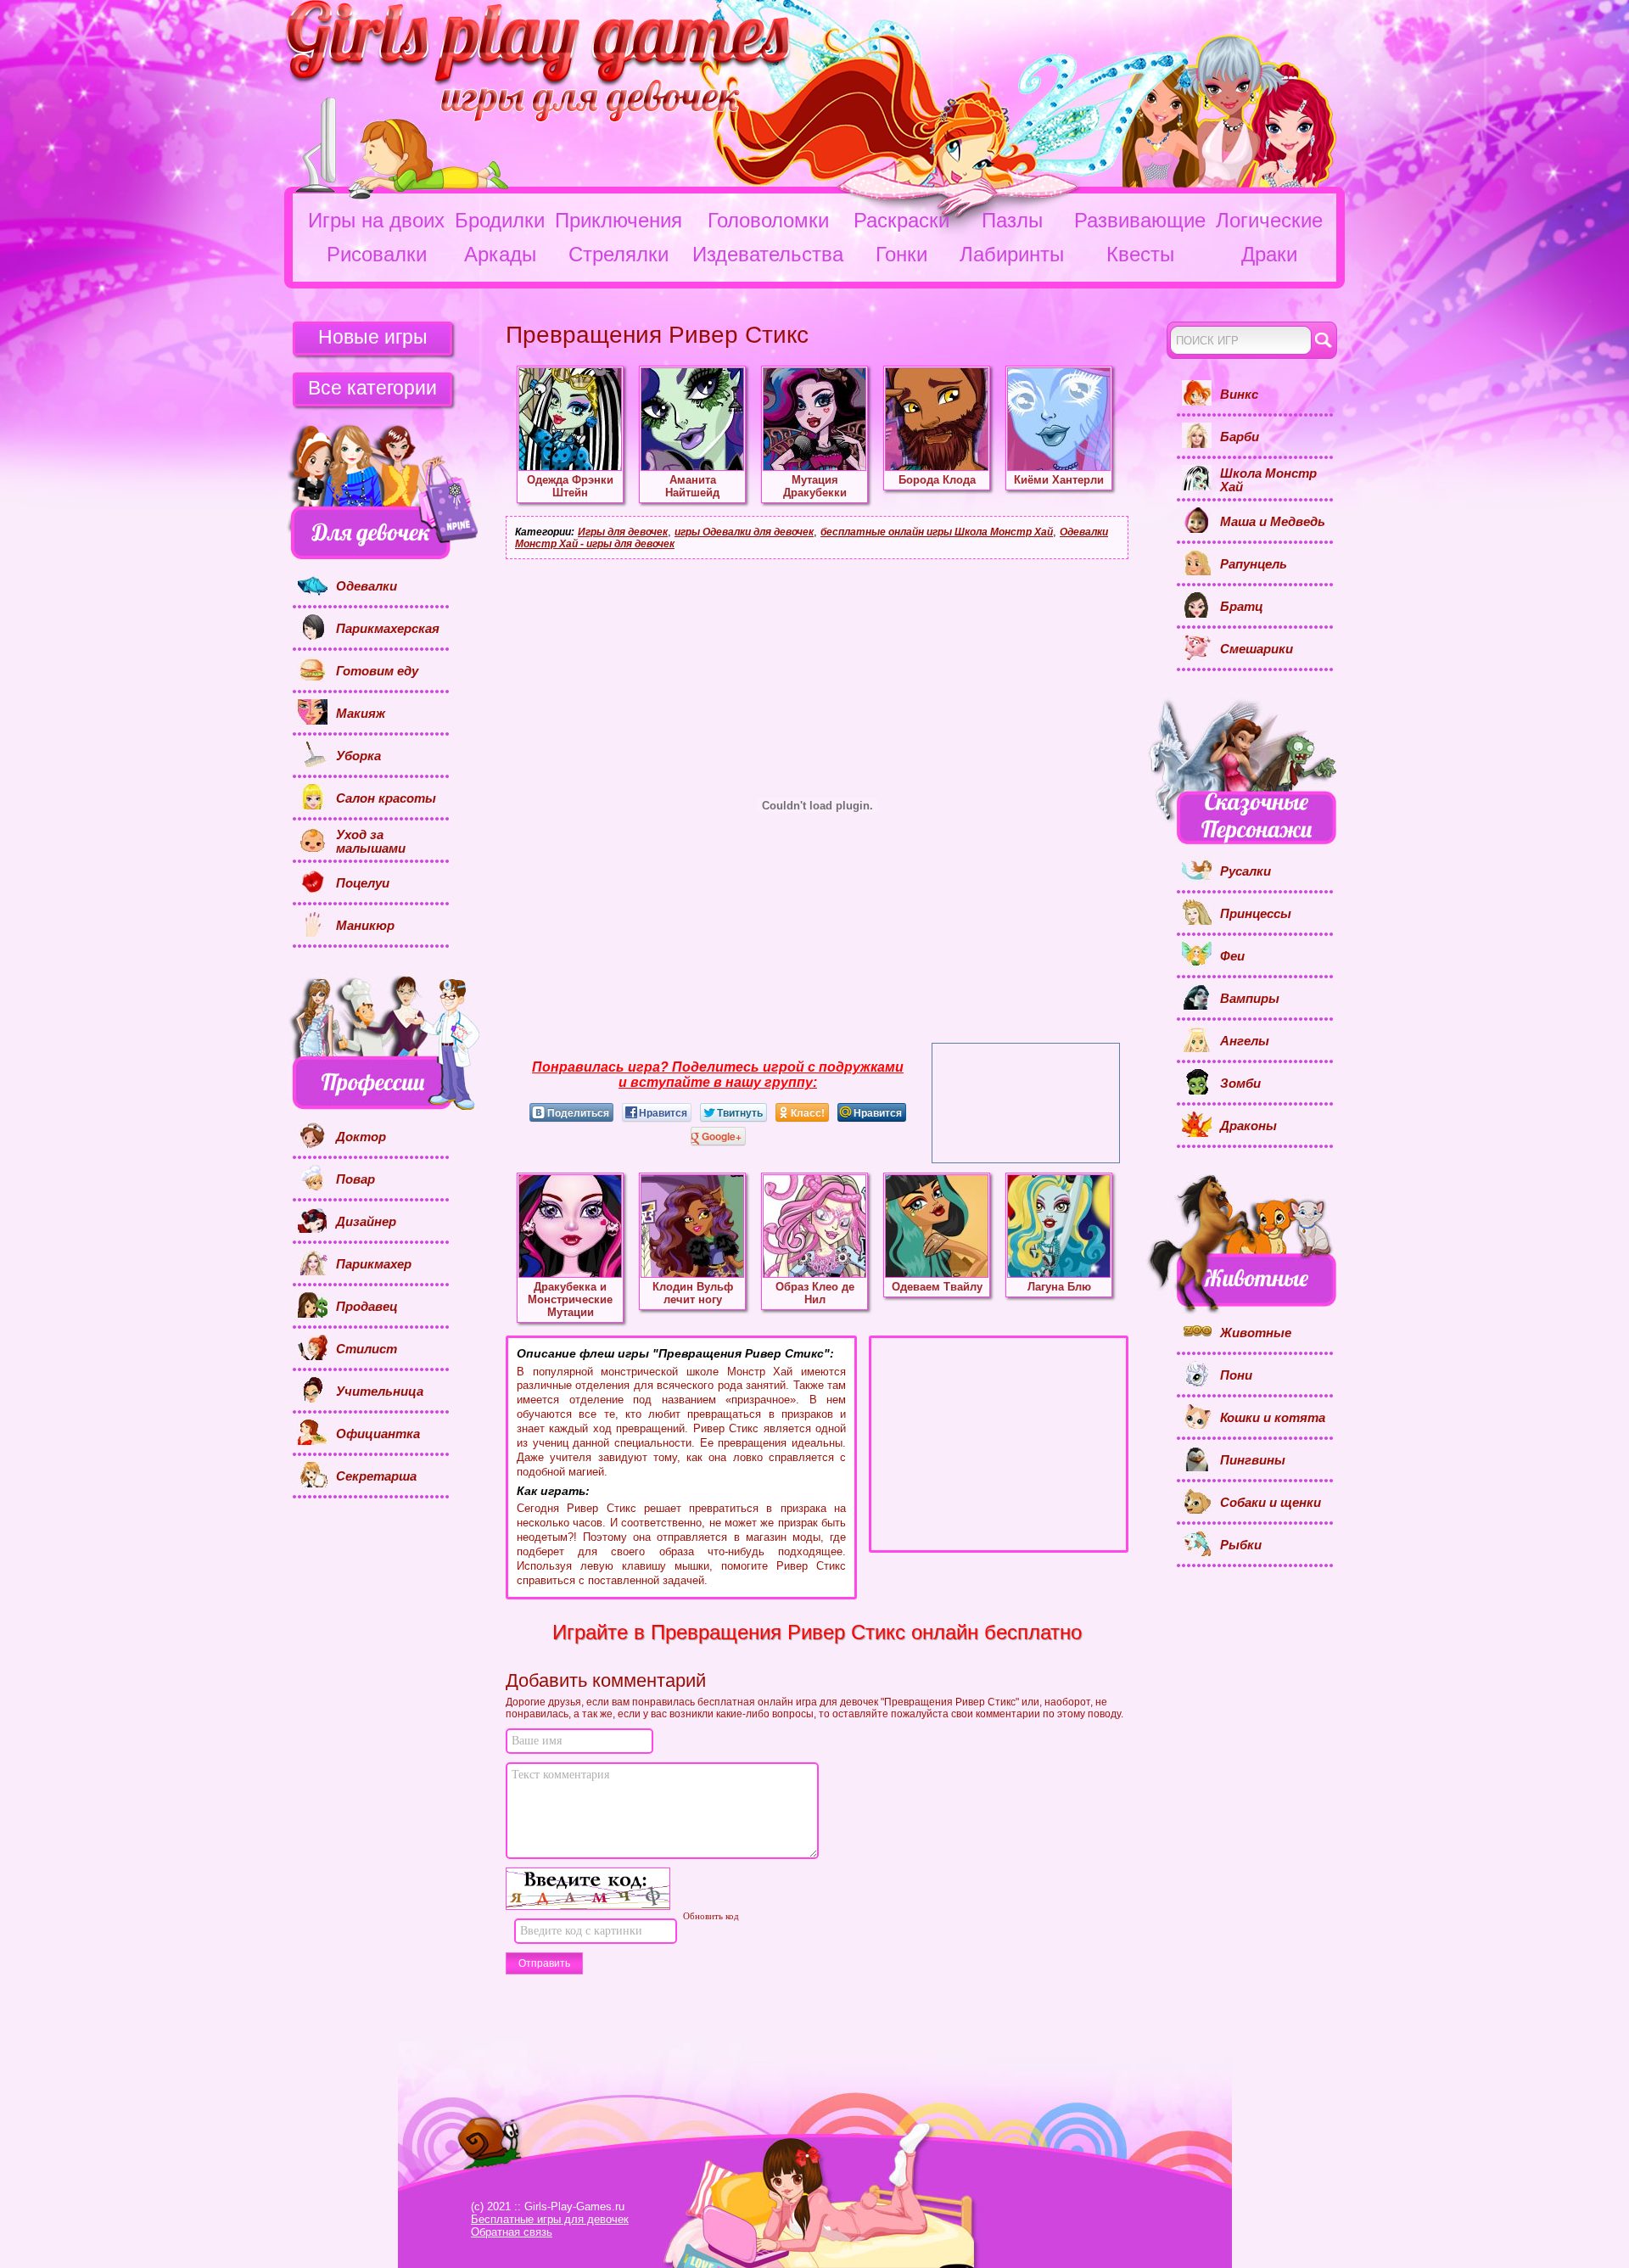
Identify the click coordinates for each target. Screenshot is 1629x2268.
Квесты (1140, 254)
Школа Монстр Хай (1268, 481)
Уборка (358, 756)
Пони (1236, 1375)
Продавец (367, 1307)
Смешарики (1257, 649)
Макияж (361, 714)
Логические (1269, 220)
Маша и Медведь (1273, 522)
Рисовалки (377, 254)
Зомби (1240, 1084)
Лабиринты (1012, 254)
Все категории (372, 388)
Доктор (361, 1137)
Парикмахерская (388, 629)
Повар (355, 1179)
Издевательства (768, 254)
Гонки (901, 254)
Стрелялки (619, 254)
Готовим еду (377, 671)
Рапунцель (1254, 564)
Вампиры (1250, 999)
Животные (1256, 1333)
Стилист (367, 1349)
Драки (1269, 254)
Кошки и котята (1273, 1418)
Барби (1240, 437)
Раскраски (901, 220)
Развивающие (1140, 220)
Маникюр (365, 926)
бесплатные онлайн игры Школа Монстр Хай (937, 532)
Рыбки (1241, 1545)
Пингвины (1253, 1460)
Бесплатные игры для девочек (550, 2219)
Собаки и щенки (1271, 1503)
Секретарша (376, 1476)
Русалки (1246, 871)
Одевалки (367, 586)
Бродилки (500, 220)
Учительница (380, 1392)
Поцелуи (363, 883)
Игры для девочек (623, 532)
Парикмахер (374, 1264)
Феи (1232, 956)
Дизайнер (366, 1222)
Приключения (619, 220)
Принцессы (1256, 914)
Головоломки (768, 220)
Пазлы (1012, 220)
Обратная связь (512, 2232)
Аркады (500, 254)
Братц (1242, 607)
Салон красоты (386, 798)
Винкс (1239, 395)
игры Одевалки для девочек (744, 532)
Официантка (378, 1434)
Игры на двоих (376, 220)
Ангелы (1245, 1041)
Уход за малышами (371, 842)
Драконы (1248, 1126)
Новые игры (373, 337)
